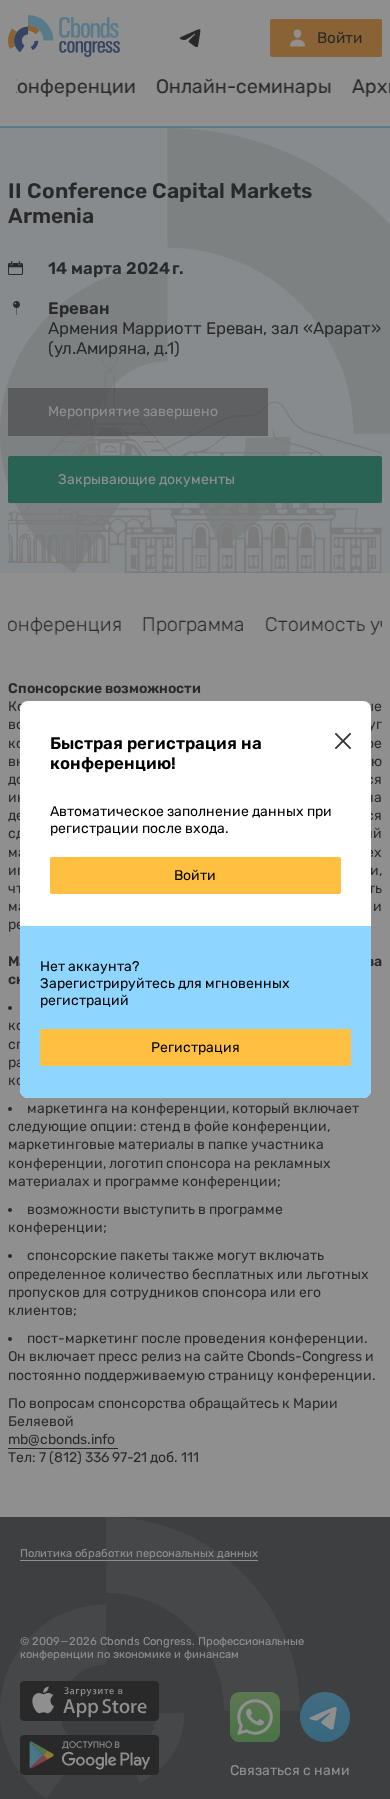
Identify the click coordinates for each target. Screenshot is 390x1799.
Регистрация (195, 1047)
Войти (195, 875)
